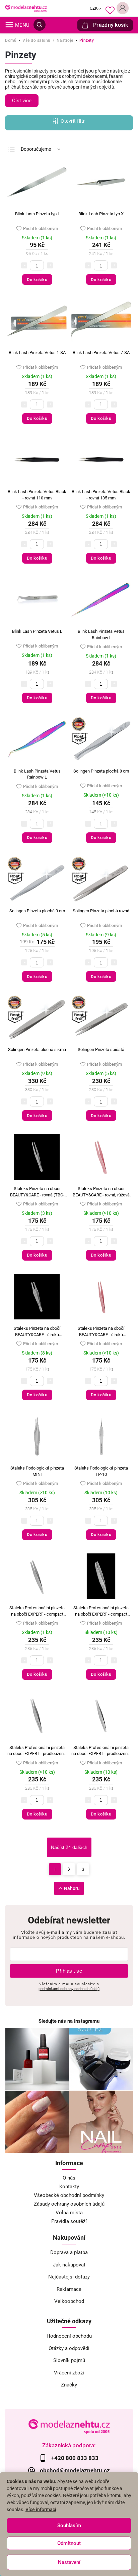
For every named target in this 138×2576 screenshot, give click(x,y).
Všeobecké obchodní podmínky (69, 2195)
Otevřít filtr (73, 121)
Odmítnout (69, 2543)
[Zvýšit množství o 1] (50, 265)
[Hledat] (40, 25)
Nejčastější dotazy (69, 2277)
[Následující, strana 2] (69, 1869)
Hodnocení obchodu (69, 2336)
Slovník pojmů (69, 2360)
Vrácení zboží (69, 2373)
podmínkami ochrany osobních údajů (69, 1989)
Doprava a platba (69, 2252)
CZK (94, 8)
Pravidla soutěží (69, 2221)
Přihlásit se (69, 1971)
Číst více (22, 101)
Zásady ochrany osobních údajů (69, 2204)
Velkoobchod (69, 2301)
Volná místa (69, 2213)
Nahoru (72, 1888)
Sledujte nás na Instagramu (69, 2021)
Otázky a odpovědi (69, 2348)
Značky (69, 2385)
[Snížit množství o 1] (24, 265)
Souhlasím (69, 2526)
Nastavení (69, 2562)
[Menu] (9, 25)
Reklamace (69, 2289)
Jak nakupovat (69, 2265)
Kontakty (69, 2187)
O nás (69, 2178)
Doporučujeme (36, 149)
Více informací (41, 2509)
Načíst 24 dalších (69, 1847)
